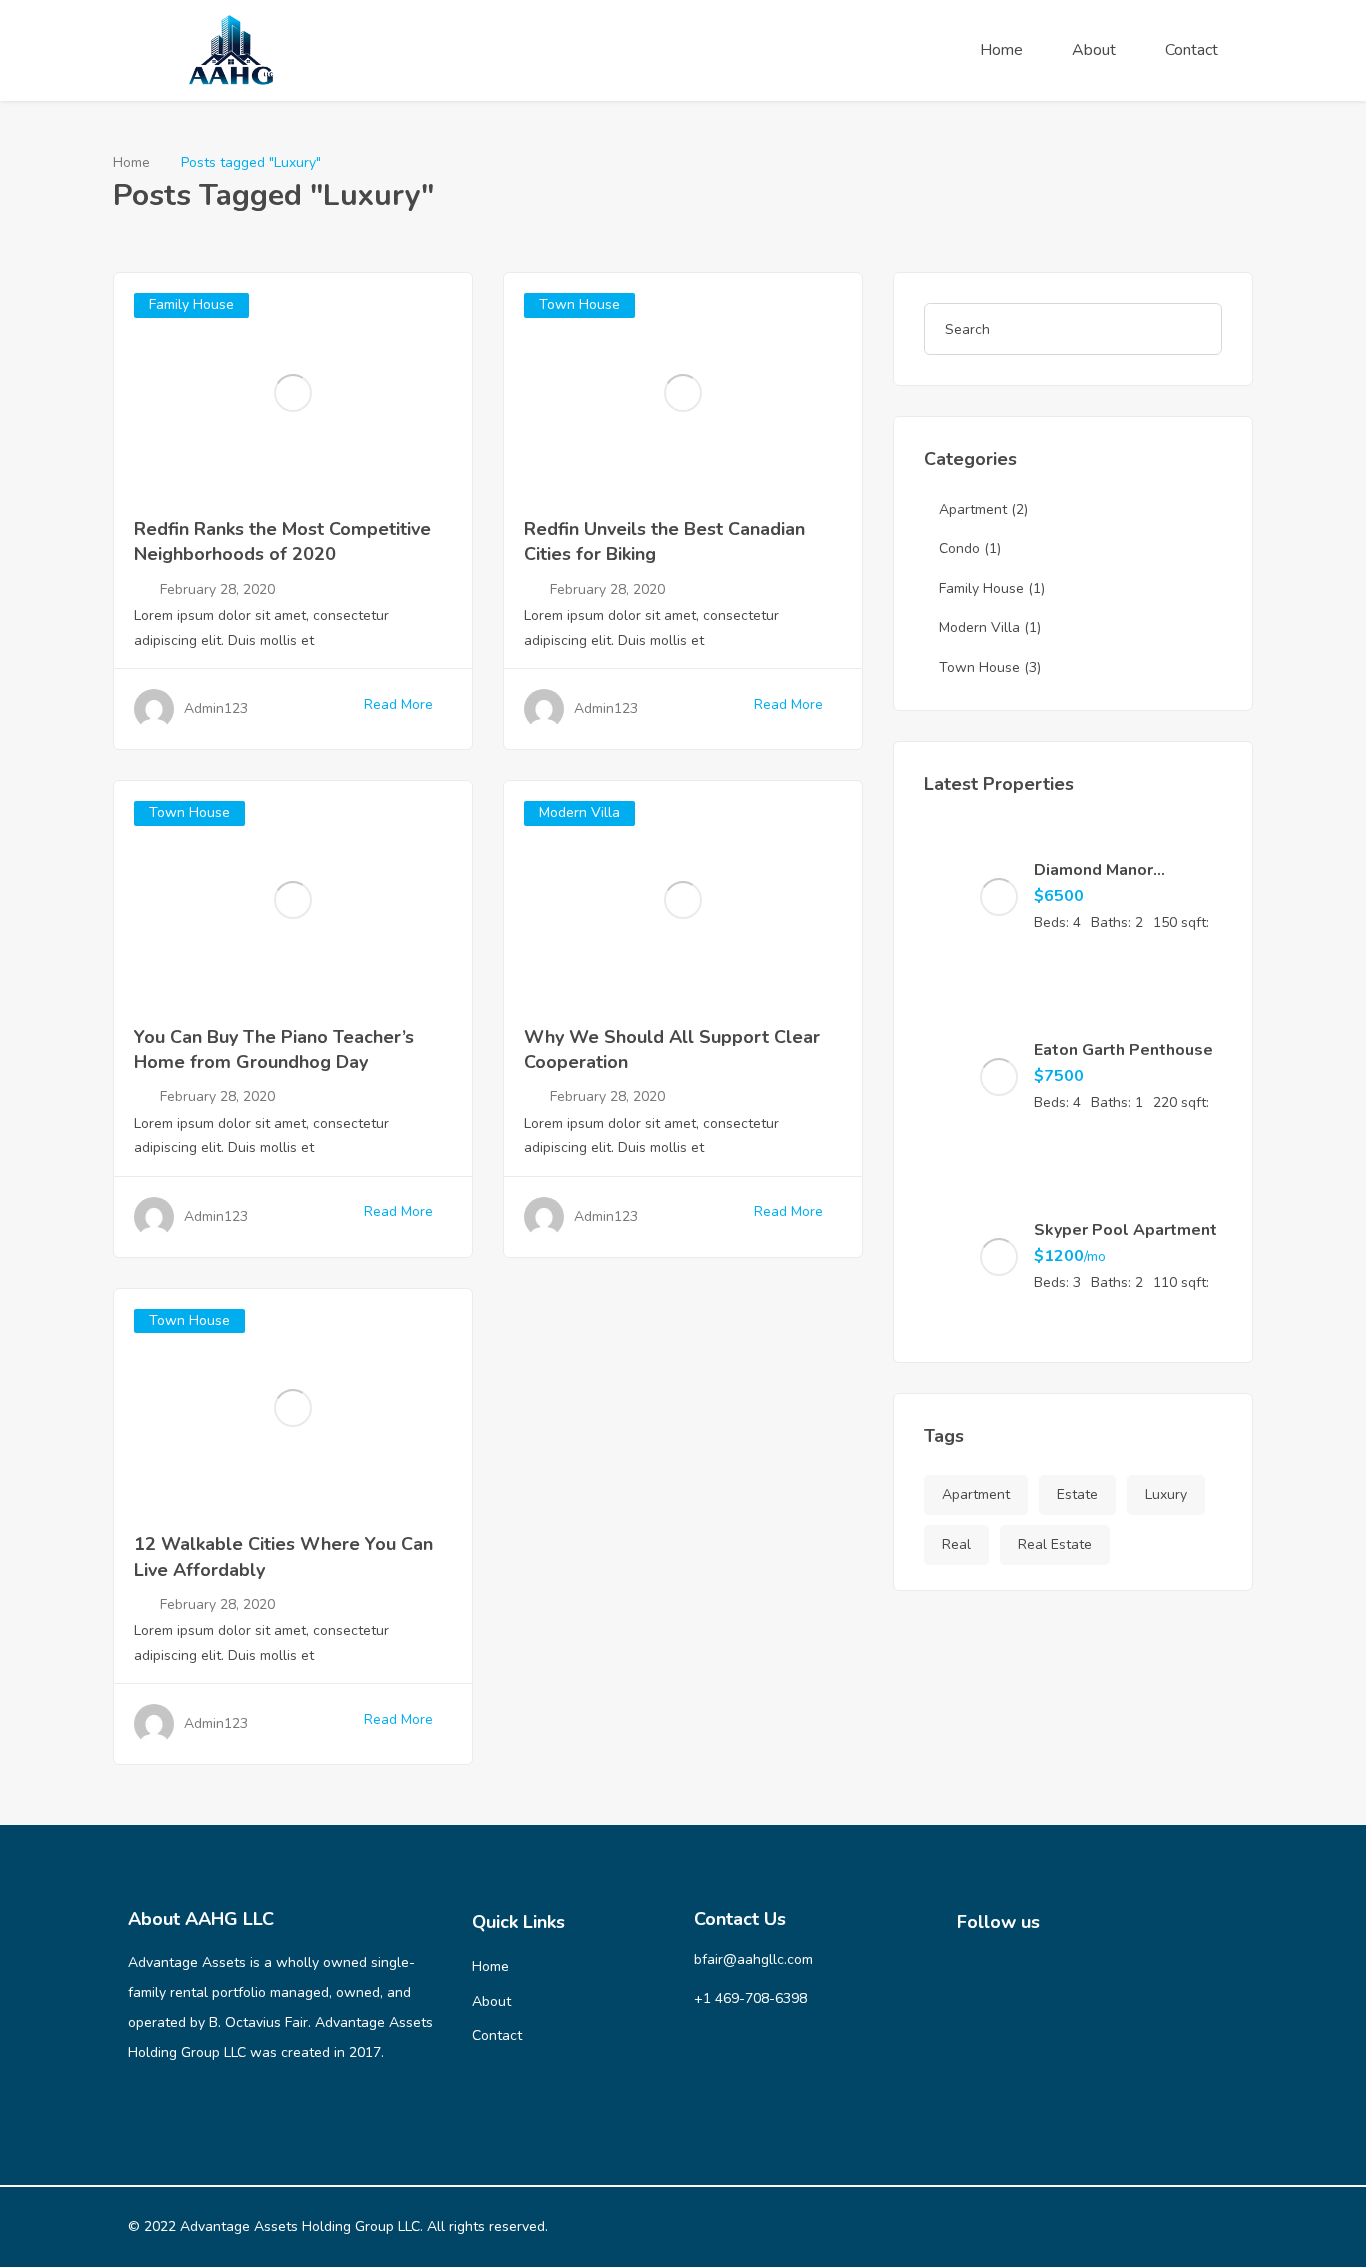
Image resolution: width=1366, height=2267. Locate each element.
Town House (579, 304)
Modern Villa (579, 812)
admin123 (216, 708)
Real (956, 1544)
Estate (1077, 1494)
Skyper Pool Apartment (1125, 1230)
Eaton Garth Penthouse (1123, 1050)
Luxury (1166, 1494)
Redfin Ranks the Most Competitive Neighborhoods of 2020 (282, 541)
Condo (959, 548)
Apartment (973, 509)
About (1094, 50)
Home (1001, 50)
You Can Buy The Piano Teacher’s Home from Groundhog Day (274, 1049)
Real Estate (1055, 1544)
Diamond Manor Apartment (1093, 881)
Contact (1191, 50)
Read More (398, 704)
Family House (191, 304)
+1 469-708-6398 (750, 1998)
